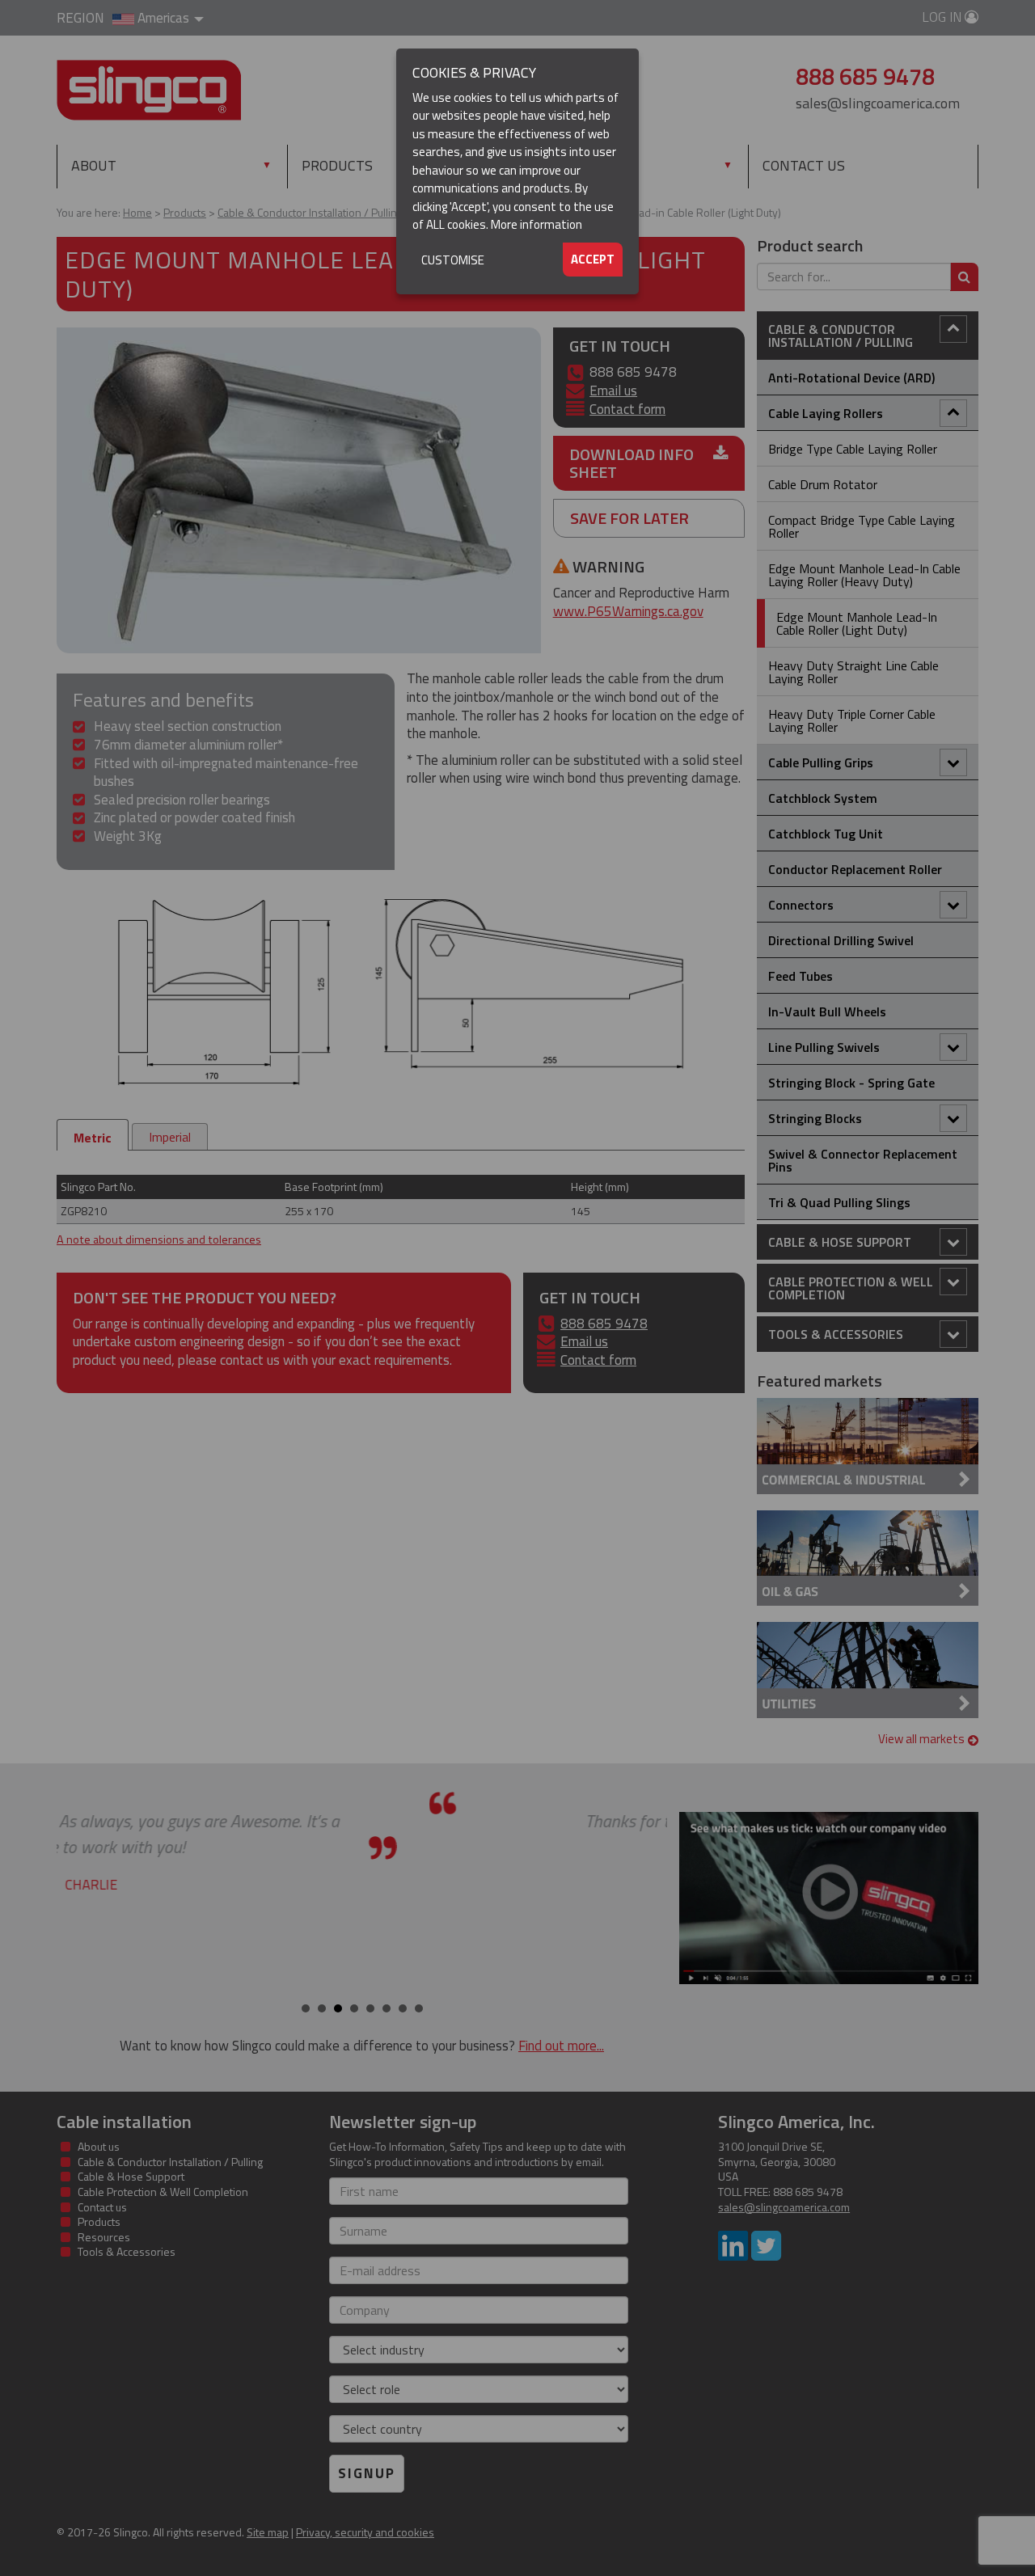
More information (537, 224)
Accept (593, 259)
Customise (453, 260)
